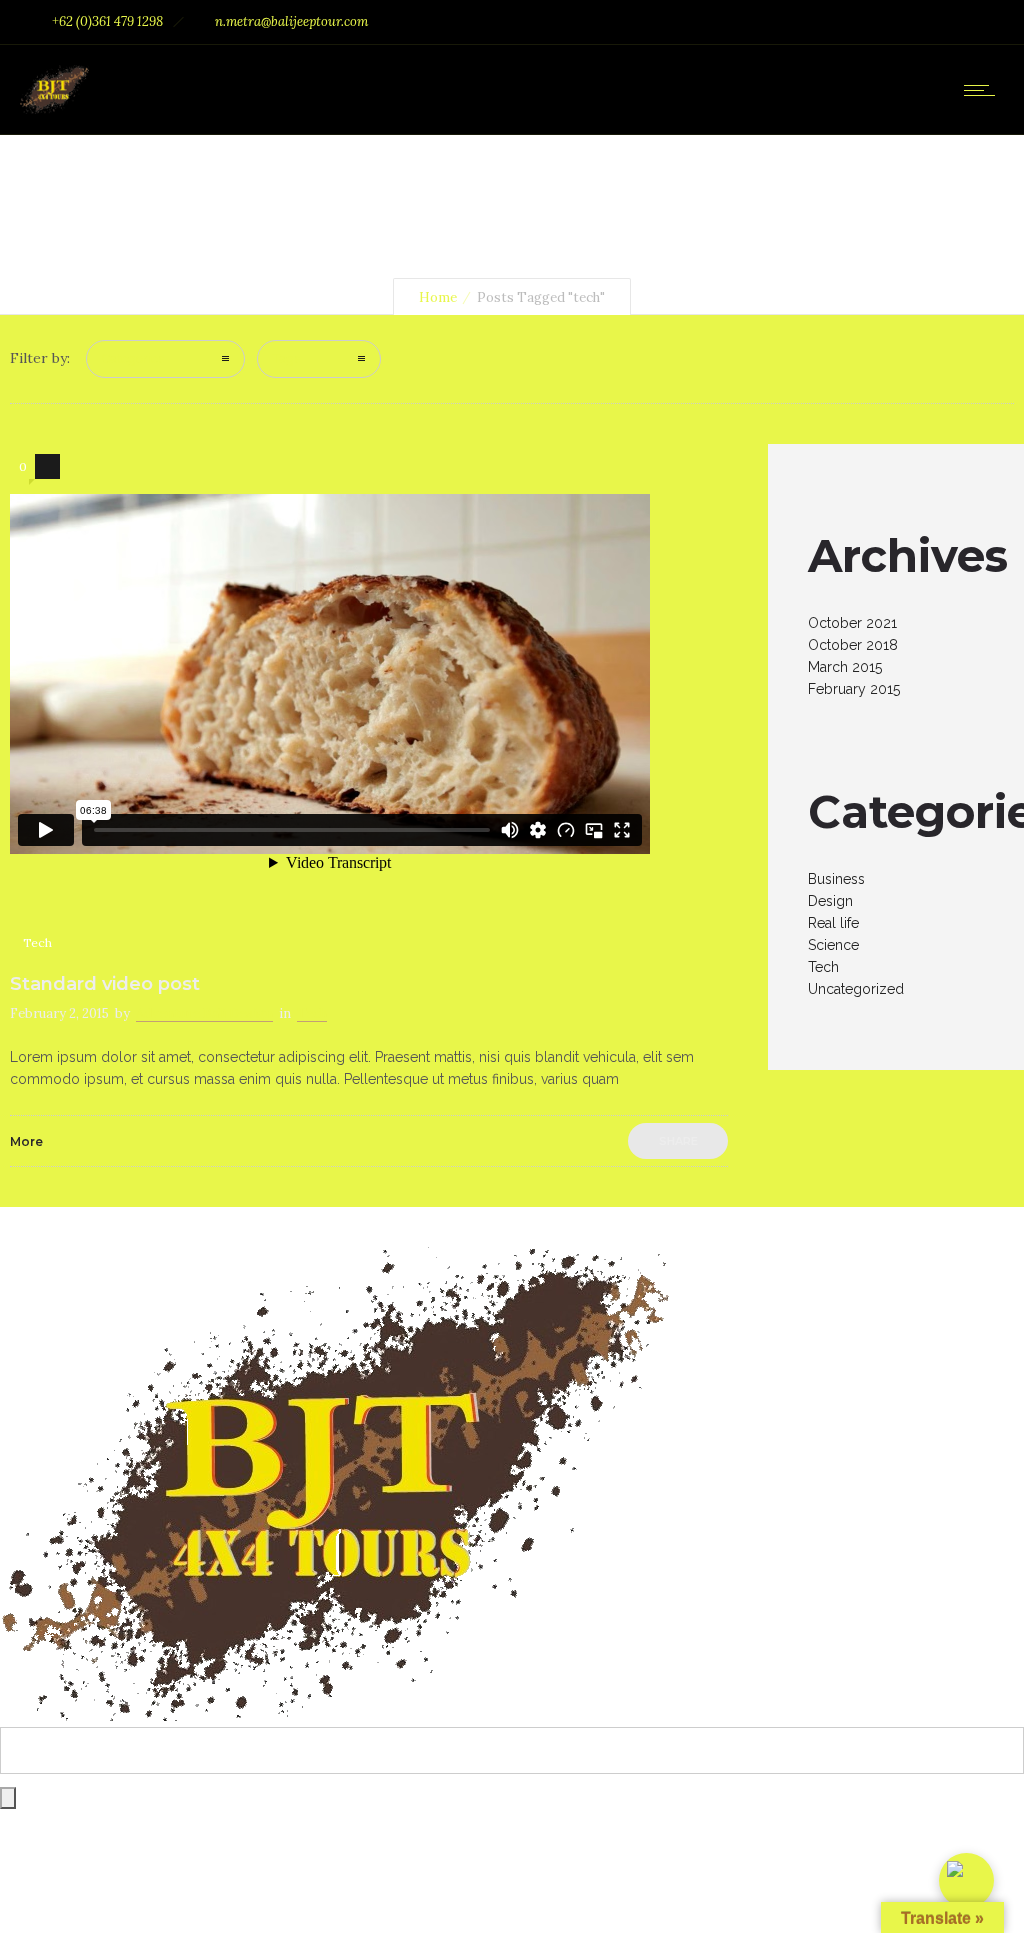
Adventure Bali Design (204, 1013)
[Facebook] (884, 22)
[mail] (972, 22)
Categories (133, 358)
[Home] (54, 109)
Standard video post (105, 984)
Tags (286, 358)
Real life (833, 923)
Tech (823, 967)
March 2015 (845, 667)
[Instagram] (928, 22)
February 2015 (854, 689)
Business (836, 879)
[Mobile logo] (334, 1716)
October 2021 (852, 623)
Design (830, 901)
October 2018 (853, 645)
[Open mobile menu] (984, 90)
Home (438, 297)
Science (833, 945)
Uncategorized (856, 989)
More (26, 1141)
